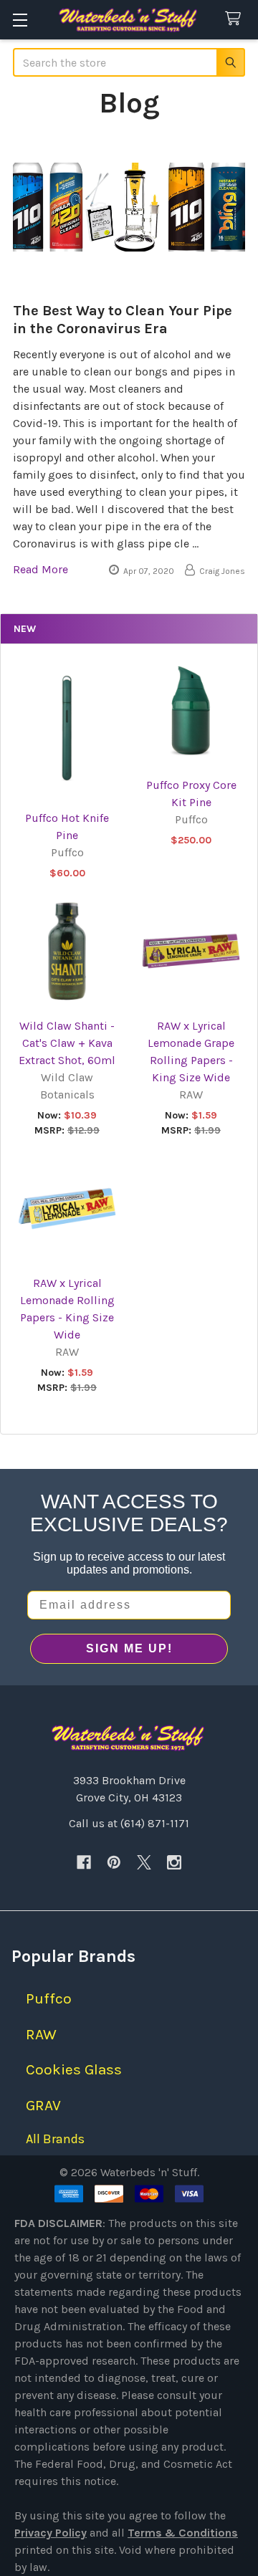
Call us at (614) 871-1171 (129, 1823)
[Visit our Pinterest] (114, 1862)
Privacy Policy (51, 2533)
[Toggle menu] (20, 20)
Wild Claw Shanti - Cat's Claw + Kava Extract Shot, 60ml (67, 1043)
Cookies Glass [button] (74, 2069)
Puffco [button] (49, 1998)
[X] (144, 1862)
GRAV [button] (43, 2105)
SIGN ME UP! (129, 1648)
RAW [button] (41, 2034)
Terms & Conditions (183, 2533)
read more (40, 569)
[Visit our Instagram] (174, 1862)
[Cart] (236, 19)
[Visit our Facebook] (84, 1862)
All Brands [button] (55, 2139)
